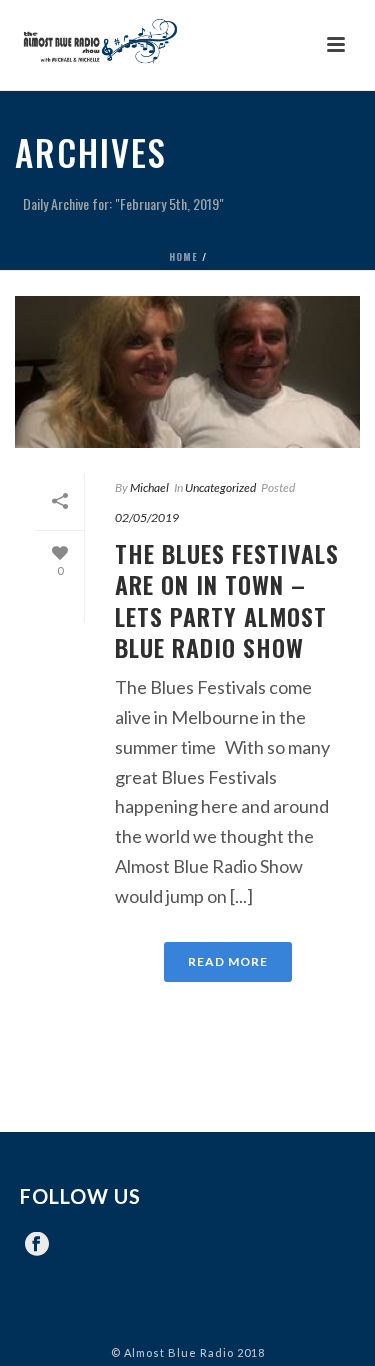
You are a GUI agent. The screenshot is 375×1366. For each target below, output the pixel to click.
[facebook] (37, 1245)
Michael (149, 487)
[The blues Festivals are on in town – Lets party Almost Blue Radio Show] (187, 372)
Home (183, 256)
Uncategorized (220, 487)
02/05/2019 (147, 517)
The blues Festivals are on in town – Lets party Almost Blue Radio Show (227, 600)
